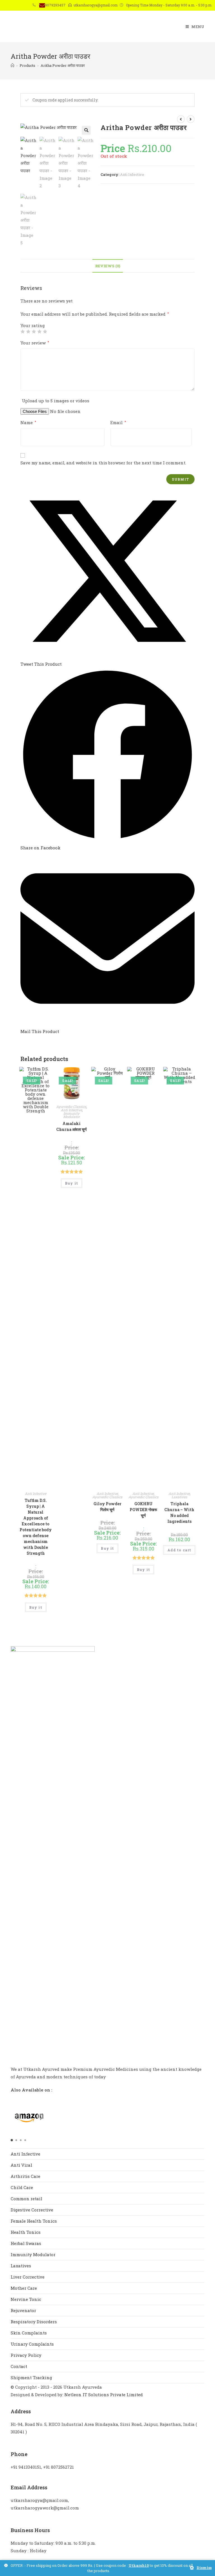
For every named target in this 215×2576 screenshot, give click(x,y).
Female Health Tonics (34, 2221)
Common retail (26, 2199)
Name (28, 422)
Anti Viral (21, 2165)
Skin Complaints (29, 2333)
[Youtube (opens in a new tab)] (34, 6)
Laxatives (179, 1497)
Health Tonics (26, 2232)
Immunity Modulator (72, 1115)
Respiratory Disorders (34, 2322)
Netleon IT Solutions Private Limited (104, 2395)
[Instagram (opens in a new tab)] (18, 6)
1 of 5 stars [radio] (23, 331)
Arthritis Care (25, 2176)
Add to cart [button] (179, 1550)
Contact (19, 2366)
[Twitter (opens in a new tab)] (3, 6)
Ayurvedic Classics (71, 1107)
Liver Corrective (28, 2277)
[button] (86, 130)
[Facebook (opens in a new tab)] (10, 6)
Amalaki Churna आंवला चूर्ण (72, 1126)
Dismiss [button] (204, 2568)
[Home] (12, 65)
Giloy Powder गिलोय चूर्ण (107, 1507)
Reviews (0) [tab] (108, 266)
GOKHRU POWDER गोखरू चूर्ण (143, 1510)
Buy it (36, 1607)
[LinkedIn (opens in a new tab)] (26, 6)
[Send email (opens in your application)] (42, 5)
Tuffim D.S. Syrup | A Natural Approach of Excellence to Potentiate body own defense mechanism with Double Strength (36, 1527)
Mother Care (24, 2288)
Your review (35, 343)
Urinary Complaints (32, 2344)
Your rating (33, 326)
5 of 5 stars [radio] (45, 331)
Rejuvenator (23, 2310)
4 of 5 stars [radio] (39, 331)
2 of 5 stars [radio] (28, 331)
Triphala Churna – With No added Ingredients (179, 1512)
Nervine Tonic (26, 2299)
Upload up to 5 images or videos (56, 401)
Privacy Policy (26, 2355)
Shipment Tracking (31, 2378)
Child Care (22, 2187)
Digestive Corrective (32, 2210)
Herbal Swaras (26, 2243)
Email (118, 422)
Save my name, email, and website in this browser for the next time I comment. (103, 463)
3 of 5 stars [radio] (34, 331)
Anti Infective (132, 174)
